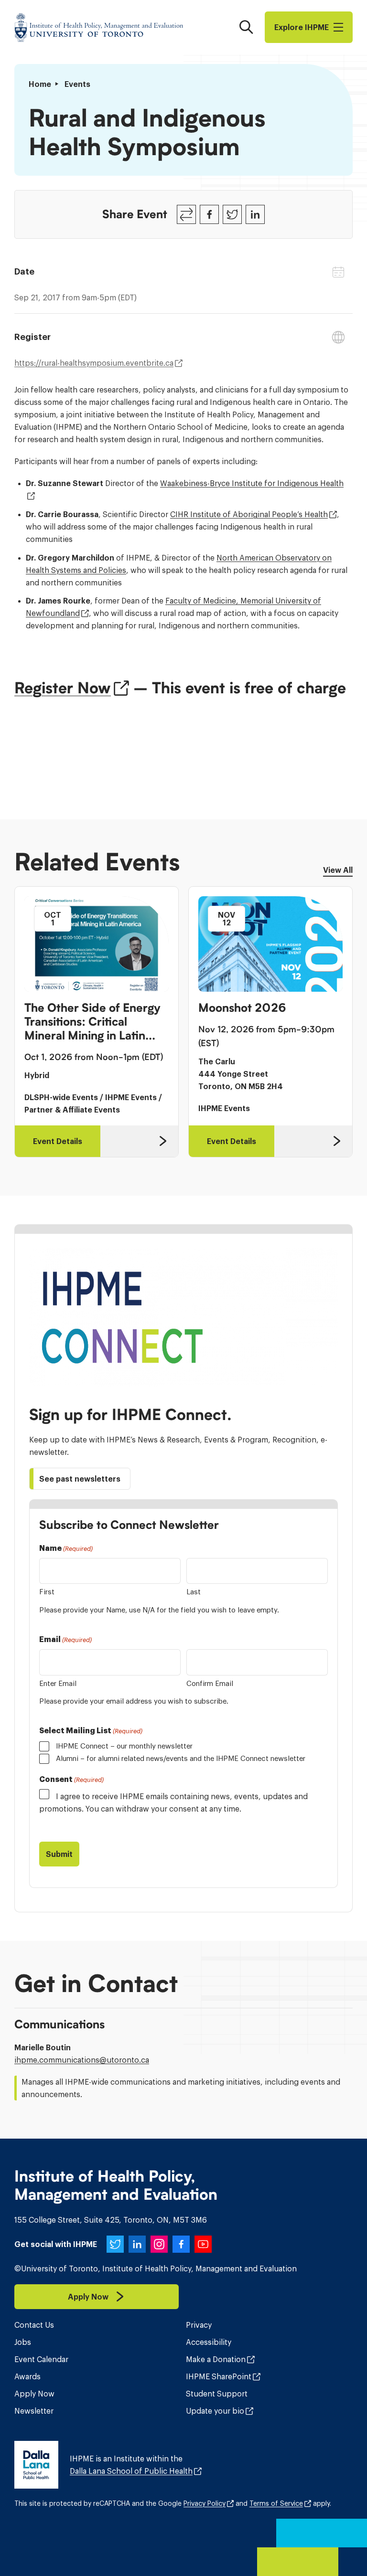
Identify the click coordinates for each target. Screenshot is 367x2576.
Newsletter (34, 2411)
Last (194, 1592)
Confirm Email (210, 1683)
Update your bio (215, 2411)
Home (40, 84)
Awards (27, 2376)
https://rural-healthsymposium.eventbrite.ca (94, 363)
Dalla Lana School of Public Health (131, 2471)
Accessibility (209, 2342)
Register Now (63, 688)
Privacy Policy (205, 2503)
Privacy (199, 2325)
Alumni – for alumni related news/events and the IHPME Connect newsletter (181, 1758)
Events (77, 84)
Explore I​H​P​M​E (302, 27)
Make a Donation (216, 2359)
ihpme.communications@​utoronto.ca (82, 2060)
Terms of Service (276, 2503)
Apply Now (34, 2394)
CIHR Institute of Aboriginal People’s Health (249, 514)
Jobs (23, 2342)
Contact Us (34, 2325)
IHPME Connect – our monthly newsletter (124, 1746)
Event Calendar (41, 2359)
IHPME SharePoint (219, 2376)
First (47, 1592)
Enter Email (58, 1683)
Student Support (217, 2394)
